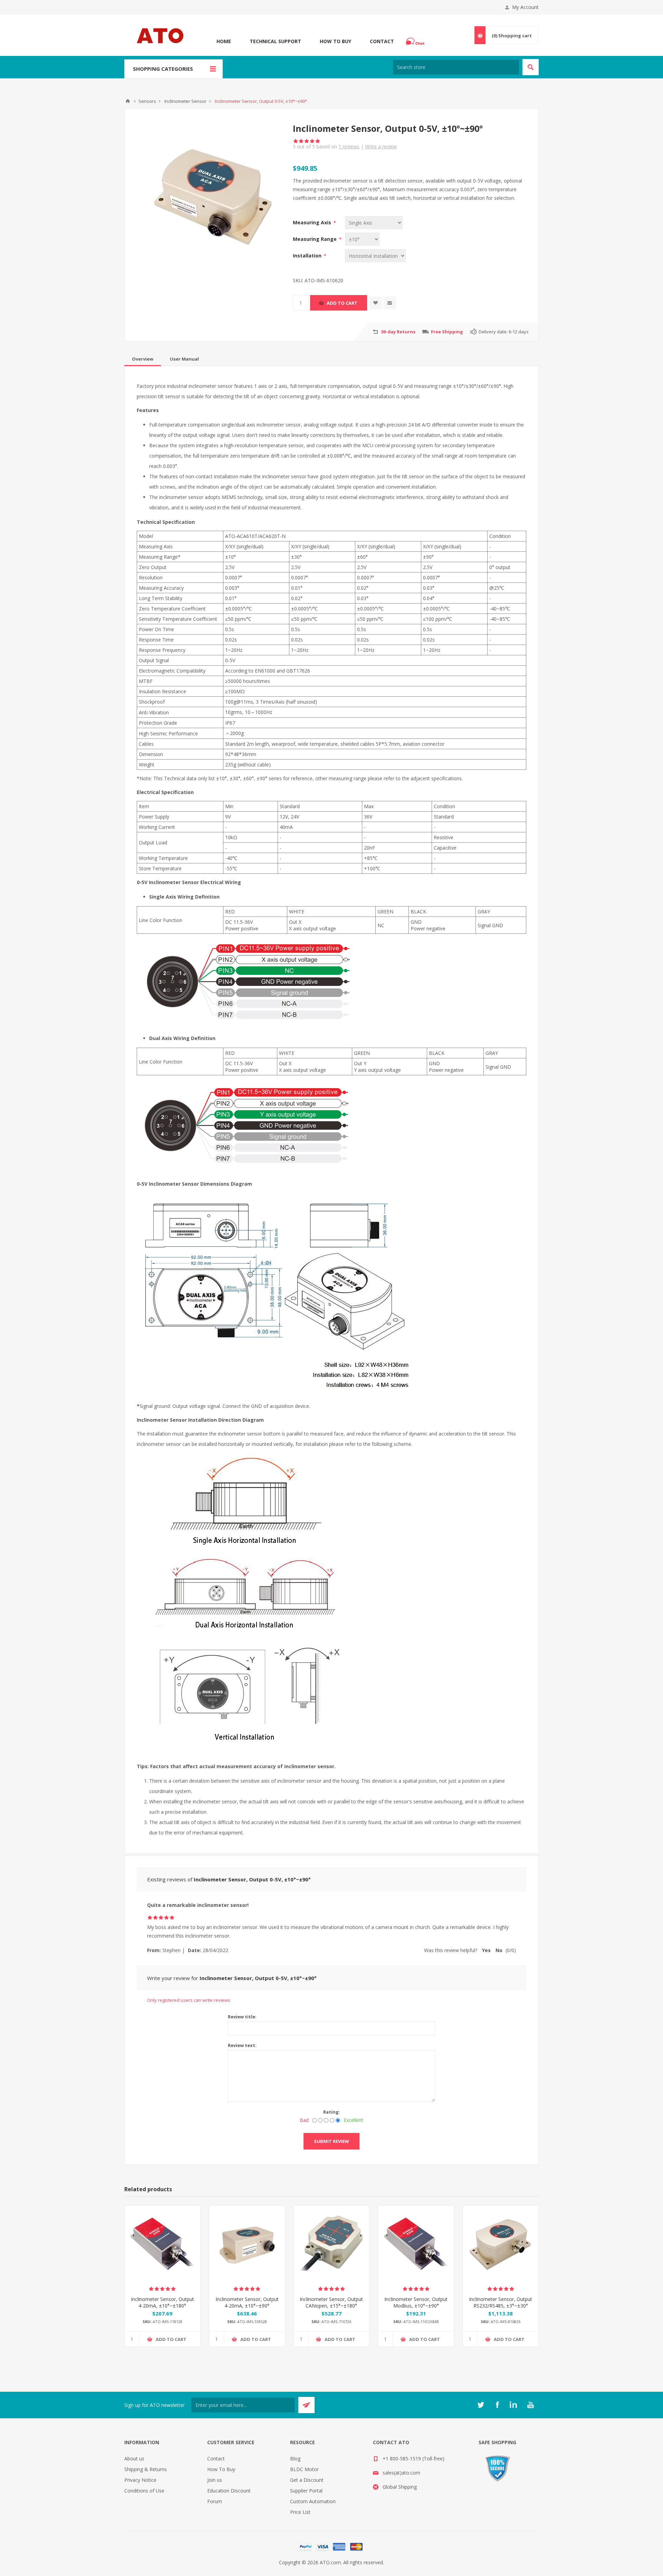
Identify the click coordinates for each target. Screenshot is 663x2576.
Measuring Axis (313, 222)
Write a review (381, 146)
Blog (295, 2459)
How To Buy (335, 41)
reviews (349, 146)
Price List (300, 2512)
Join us (215, 2480)
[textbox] (456, 67)
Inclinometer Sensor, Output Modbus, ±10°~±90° (416, 2302)
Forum (215, 2501)
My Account (525, 7)
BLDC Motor (304, 2469)
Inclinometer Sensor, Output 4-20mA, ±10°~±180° (162, 2302)
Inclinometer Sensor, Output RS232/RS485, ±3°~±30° (501, 2302)
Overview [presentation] (143, 359)
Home (224, 41)
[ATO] (128, 101)
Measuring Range (315, 239)
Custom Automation (313, 2501)
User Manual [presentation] (184, 359)
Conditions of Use (144, 2491)
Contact (382, 41)
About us (134, 2459)
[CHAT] (416, 41)
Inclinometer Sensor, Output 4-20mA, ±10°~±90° (247, 2302)
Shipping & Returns (146, 2469)
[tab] (143, 359)
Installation (308, 256)
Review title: (242, 2017)
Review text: (242, 2045)
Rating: (332, 2112)
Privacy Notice (140, 2480)
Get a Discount (307, 2480)
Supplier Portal (306, 2491)
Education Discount (229, 2491)
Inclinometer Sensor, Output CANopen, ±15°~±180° (331, 2302)
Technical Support (275, 41)
